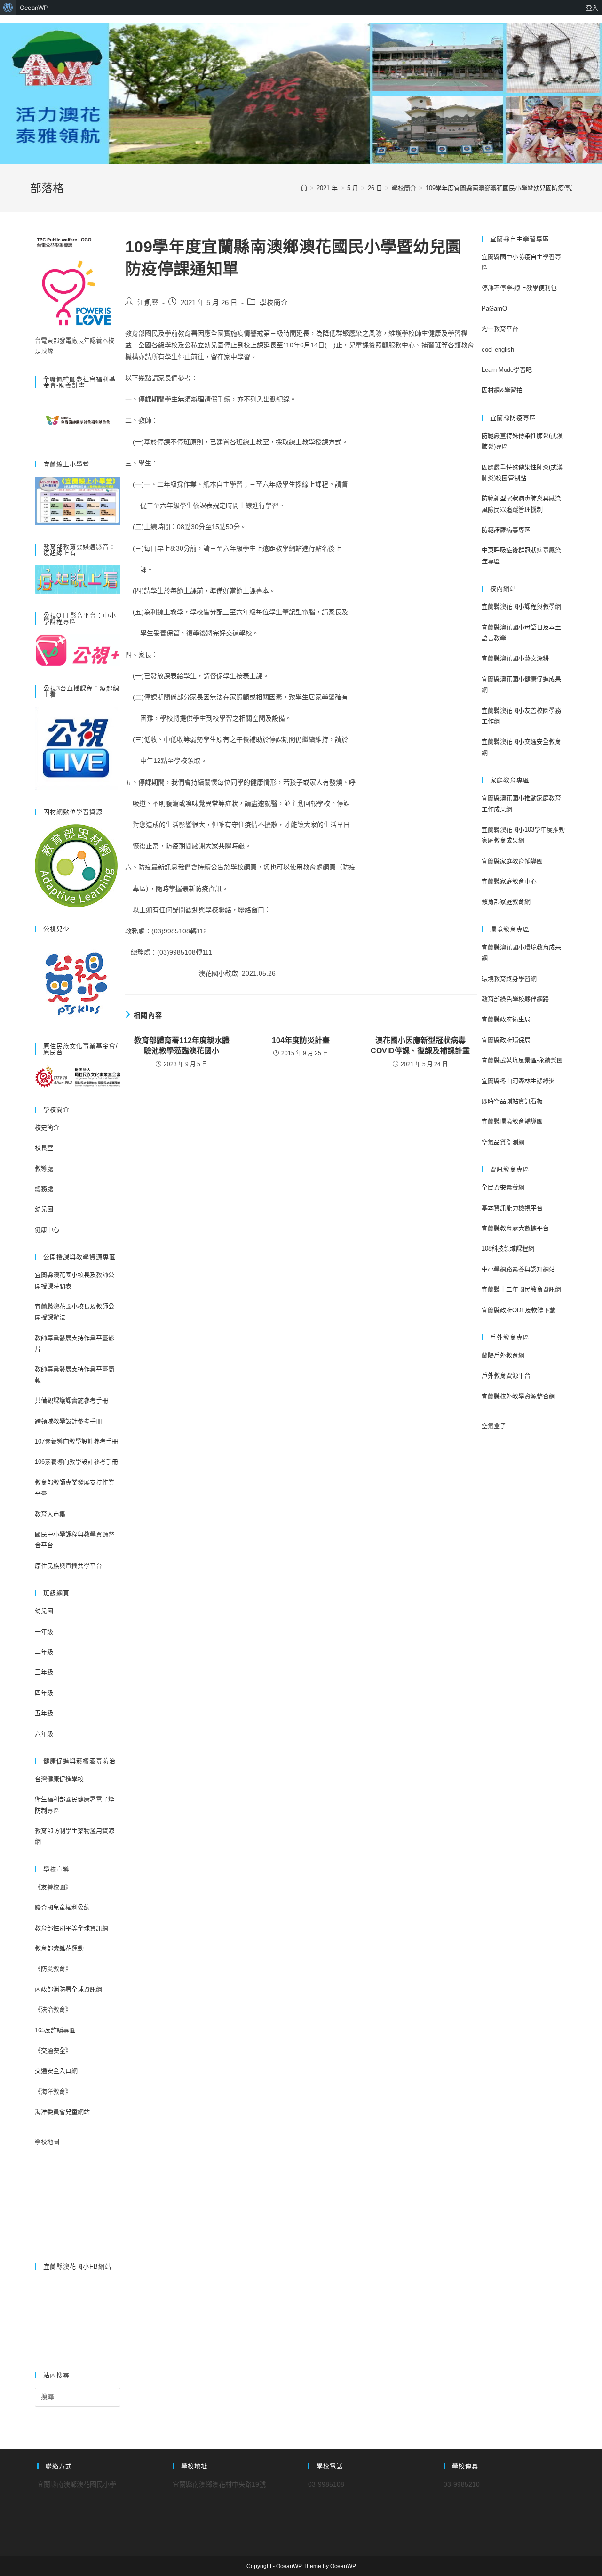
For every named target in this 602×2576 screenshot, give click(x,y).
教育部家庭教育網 (506, 902)
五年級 (44, 1713)
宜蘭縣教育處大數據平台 (515, 1228)
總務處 (44, 1189)
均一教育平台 (500, 329)
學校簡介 (274, 303)
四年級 (44, 1693)
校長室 (44, 1148)
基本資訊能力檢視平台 (512, 1208)
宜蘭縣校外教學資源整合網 (518, 1396)
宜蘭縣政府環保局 (506, 1040)
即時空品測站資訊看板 (512, 1101)
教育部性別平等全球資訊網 (71, 1928)
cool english (498, 349)
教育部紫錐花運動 (59, 1948)
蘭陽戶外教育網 (503, 1355)
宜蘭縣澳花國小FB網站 (77, 2267)
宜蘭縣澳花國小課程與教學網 (521, 606)
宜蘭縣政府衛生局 (506, 1019)
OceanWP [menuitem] (34, 8)
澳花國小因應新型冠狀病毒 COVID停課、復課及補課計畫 (420, 1046)
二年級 (44, 1652)
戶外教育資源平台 (506, 1376)
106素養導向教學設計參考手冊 (76, 1462)
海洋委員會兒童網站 (62, 2112)
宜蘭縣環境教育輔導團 (512, 1121)
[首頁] (304, 188)
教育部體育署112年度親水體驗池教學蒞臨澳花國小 (182, 1046)
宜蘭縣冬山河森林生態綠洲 (518, 1081)
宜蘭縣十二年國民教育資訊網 (521, 1289)
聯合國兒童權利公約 (62, 1907)
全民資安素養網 (503, 1187)
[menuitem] (8, 8)
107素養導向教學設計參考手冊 (76, 1441)
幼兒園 (44, 1209)
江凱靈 (148, 303)
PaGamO (494, 309)
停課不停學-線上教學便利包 (519, 288)
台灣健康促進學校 (59, 1779)
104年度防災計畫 (301, 1040)
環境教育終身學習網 (509, 979)
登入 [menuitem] (592, 8)
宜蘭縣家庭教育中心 (509, 881)
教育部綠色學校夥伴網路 (515, 999)
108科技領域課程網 (508, 1248)
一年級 (44, 1632)
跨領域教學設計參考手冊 (68, 1421)
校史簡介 (47, 1128)
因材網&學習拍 (502, 390)
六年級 (44, 1734)
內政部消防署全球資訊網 (68, 1989)
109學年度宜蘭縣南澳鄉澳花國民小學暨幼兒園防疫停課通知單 (510, 188)
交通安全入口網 (56, 2071)
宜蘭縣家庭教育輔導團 (512, 861)
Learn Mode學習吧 (507, 370)
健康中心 (47, 1230)
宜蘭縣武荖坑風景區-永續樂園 (522, 1060)
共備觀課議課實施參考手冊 (71, 1400)
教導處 (44, 1168)
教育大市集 (50, 1514)
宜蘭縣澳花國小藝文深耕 (515, 658)
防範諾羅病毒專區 (506, 530)
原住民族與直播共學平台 (68, 1566)
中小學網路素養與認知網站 (518, 1269)
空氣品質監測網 (503, 1142)
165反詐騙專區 (55, 2030)
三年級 (44, 1672)
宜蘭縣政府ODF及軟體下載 (519, 1310)
